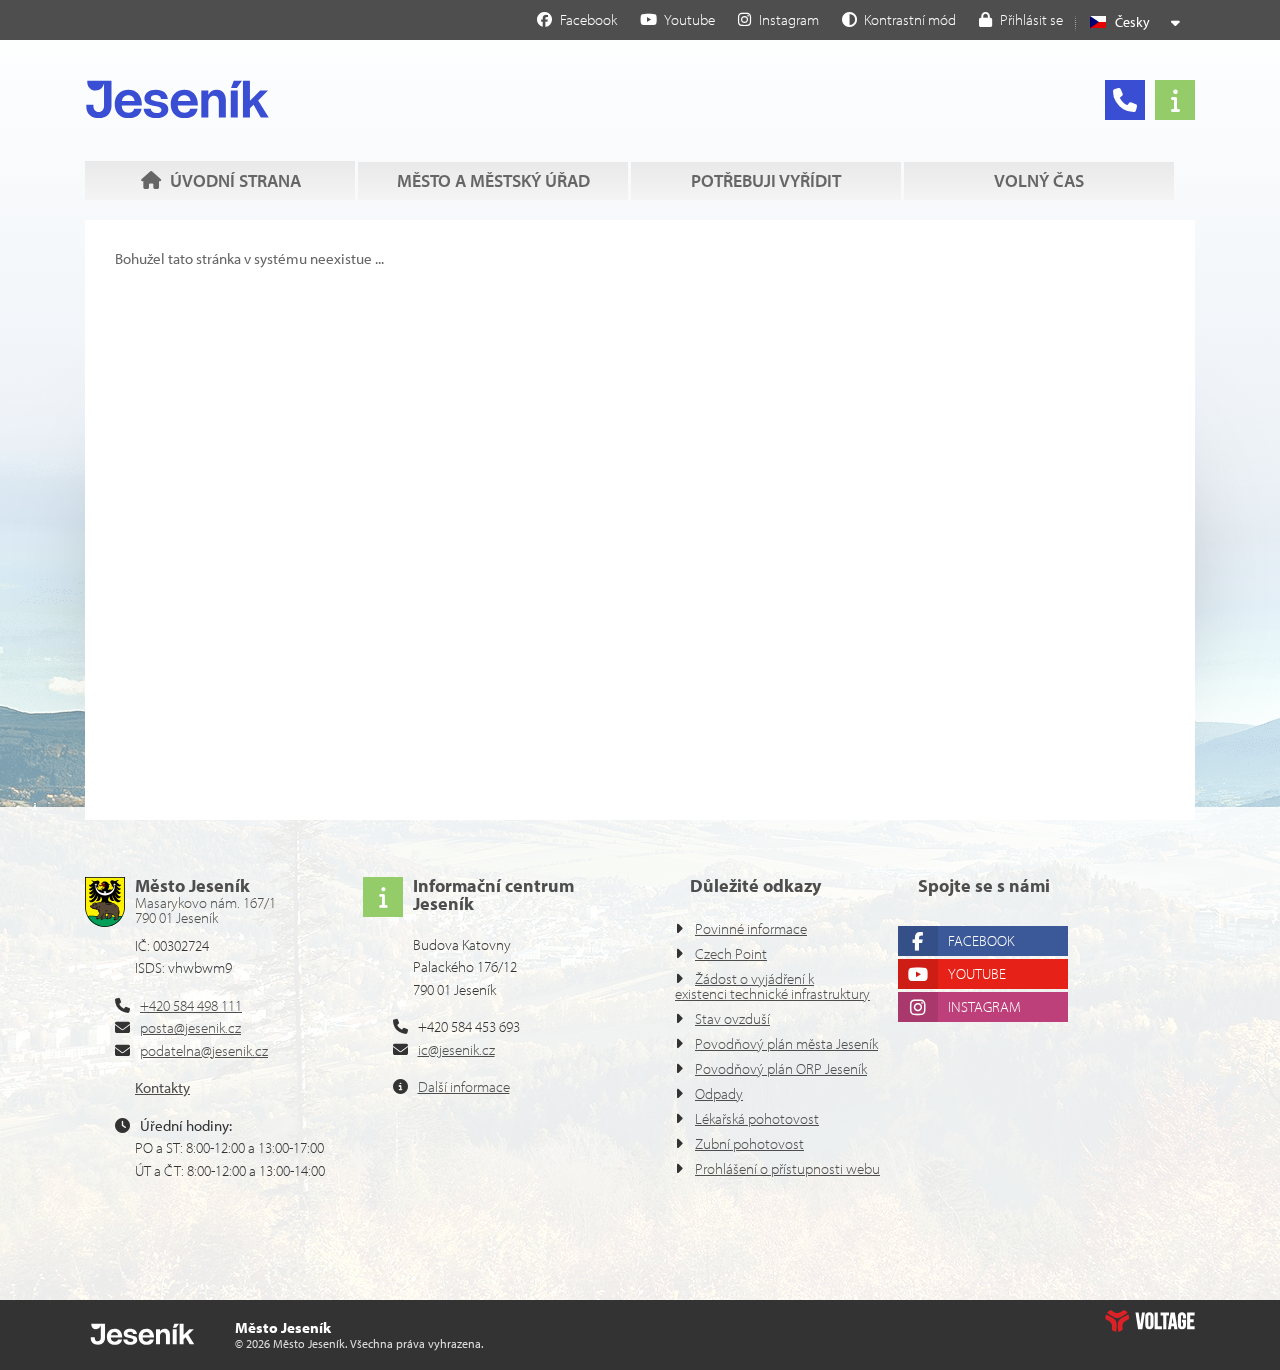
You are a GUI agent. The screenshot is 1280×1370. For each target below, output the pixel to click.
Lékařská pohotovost (757, 1118)
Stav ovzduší (732, 1018)
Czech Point (731, 953)
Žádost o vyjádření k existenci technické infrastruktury (772, 986)
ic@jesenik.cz (456, 1049)
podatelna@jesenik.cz (204, 1050)
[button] (899, 19)
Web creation (1150, 1321)
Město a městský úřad (493, 180)
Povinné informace (751, 928)
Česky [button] (1132, 22)
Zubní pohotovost (749, 1143)
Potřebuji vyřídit (766, 180)
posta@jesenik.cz (190, 1027)
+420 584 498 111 (191, 1005)
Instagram (984, 1006)
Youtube (977, 973)
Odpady (719, 1093)
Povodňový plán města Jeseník (786, 1043)
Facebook (981, 940)
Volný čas (1039, 180)
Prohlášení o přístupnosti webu (787, 1168)
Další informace (464, 1086)
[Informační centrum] (1175, 100)
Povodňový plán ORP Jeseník (781, 1068)
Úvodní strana (177, 99)
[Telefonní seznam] (1125, 100)
